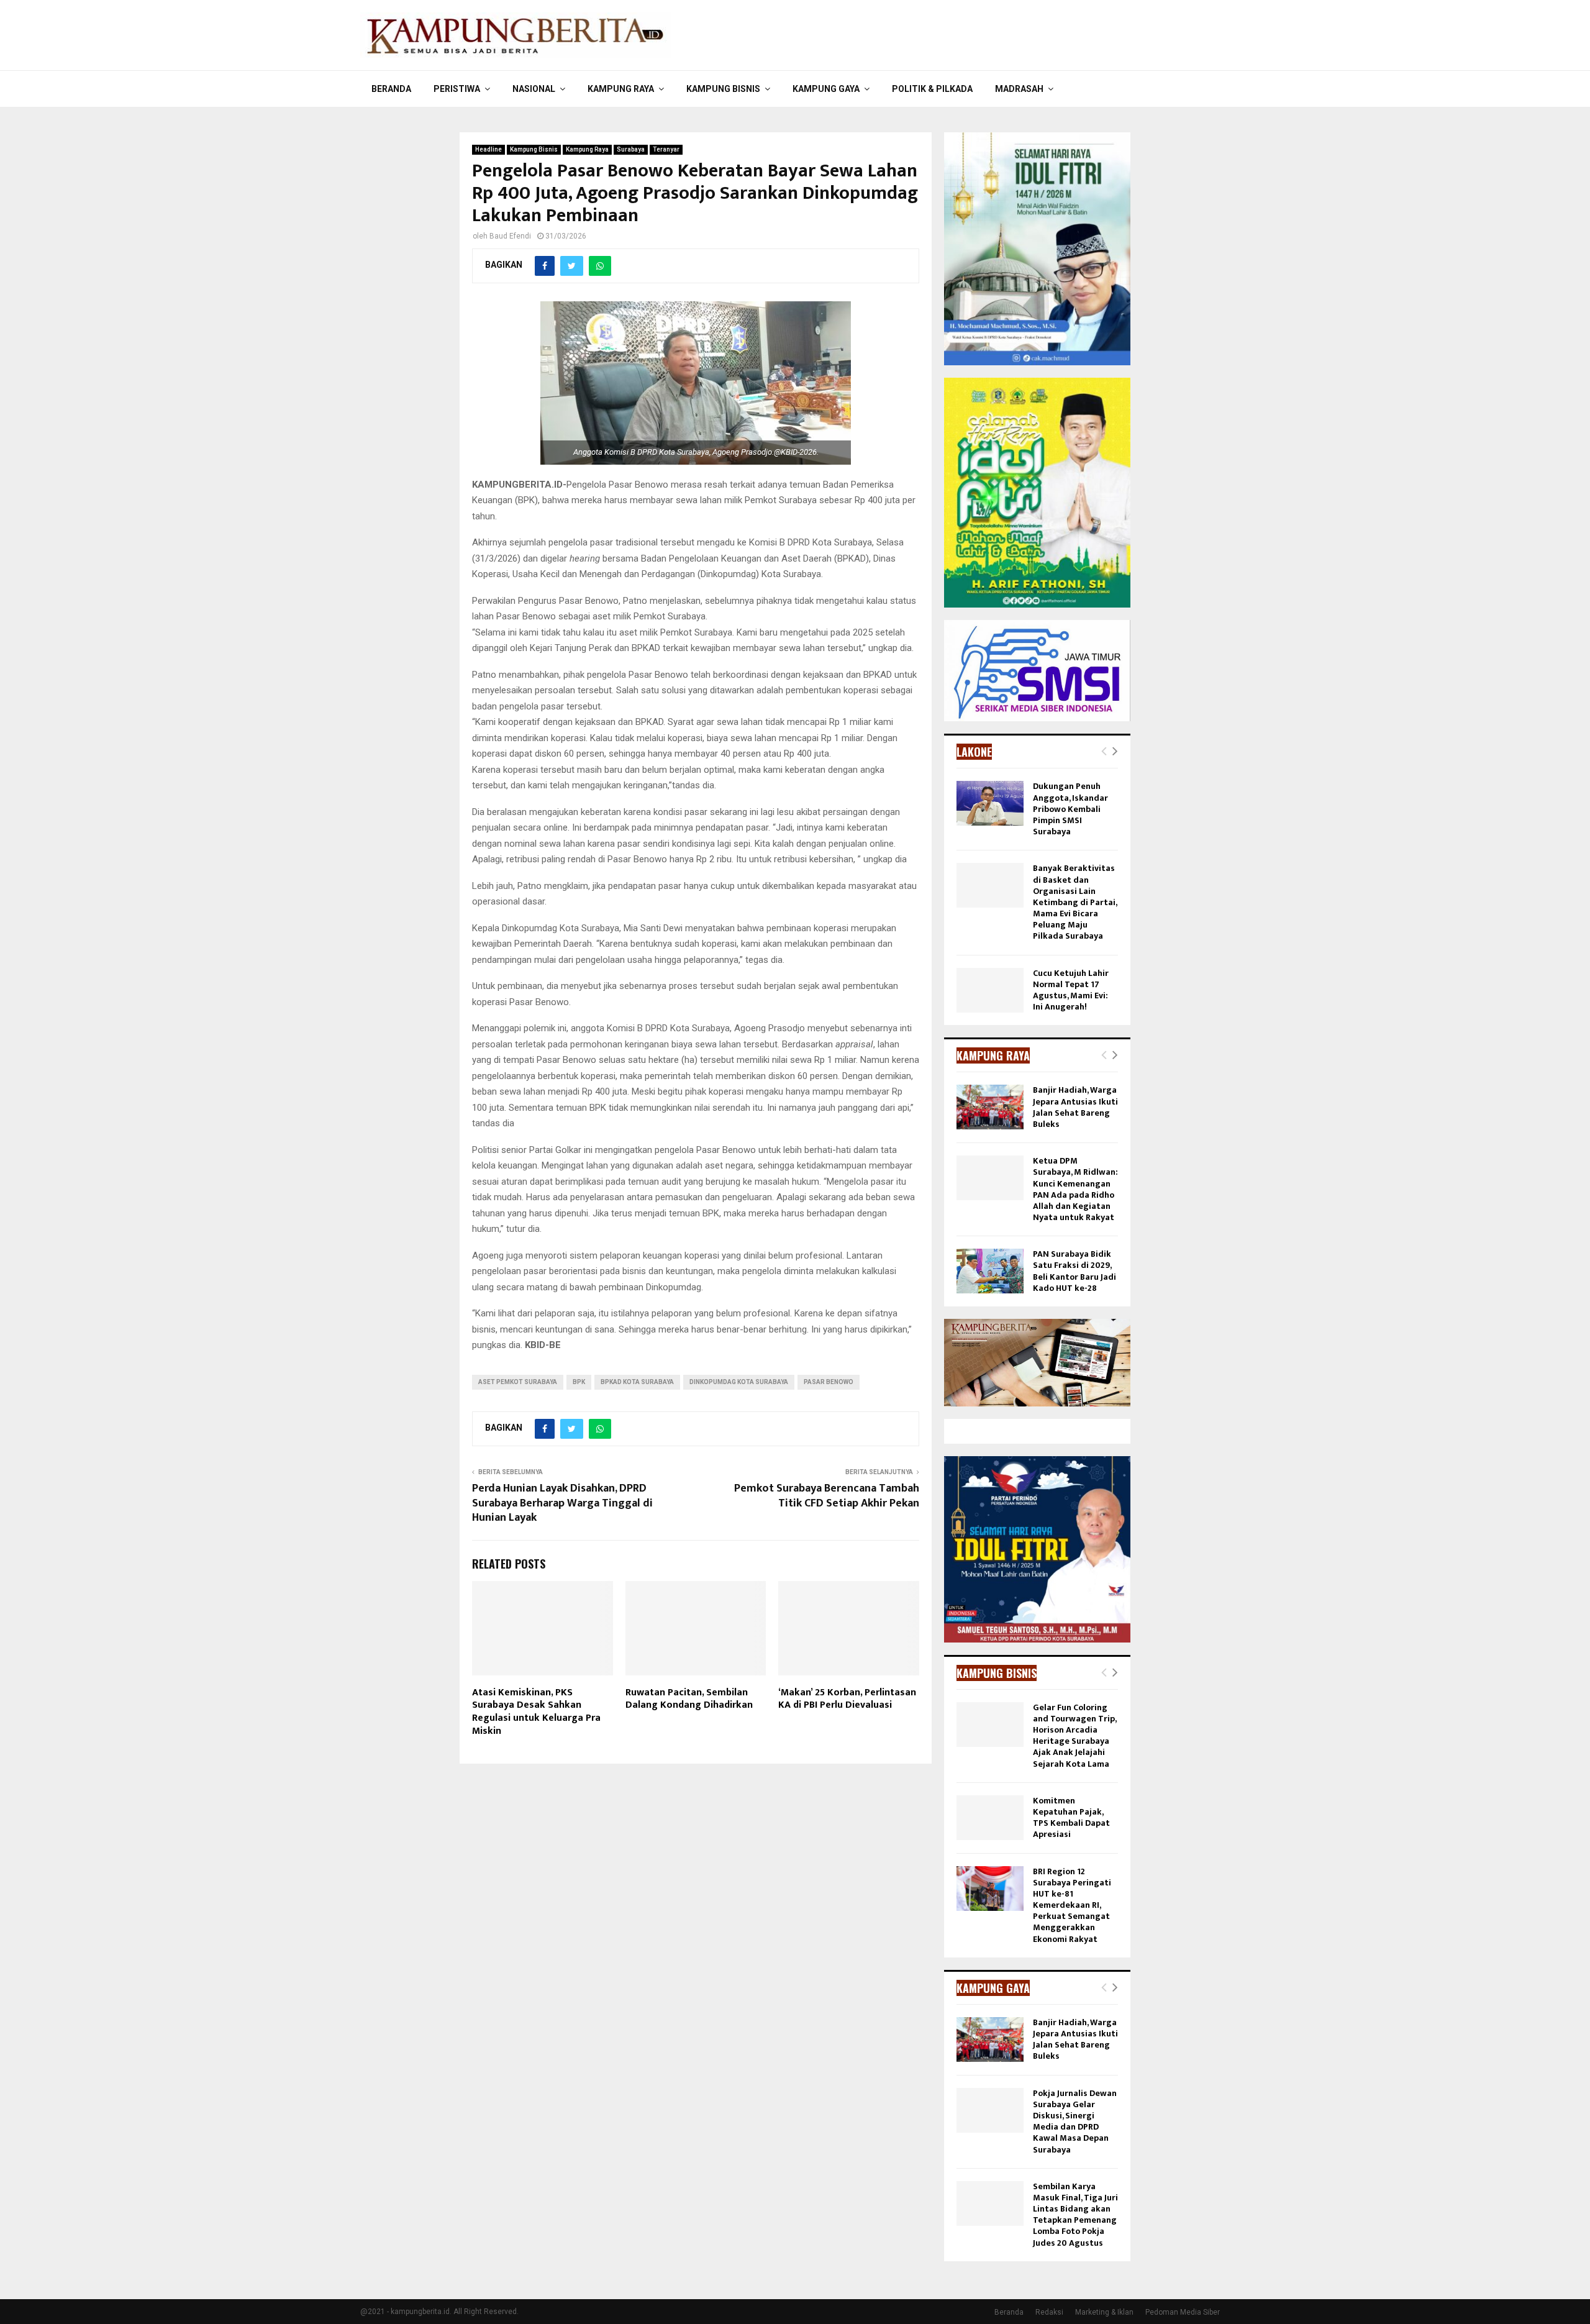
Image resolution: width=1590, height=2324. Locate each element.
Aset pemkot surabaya (518, 1382)
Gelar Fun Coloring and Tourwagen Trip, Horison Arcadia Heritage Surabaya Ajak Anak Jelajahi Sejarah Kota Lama (1074, 1736)
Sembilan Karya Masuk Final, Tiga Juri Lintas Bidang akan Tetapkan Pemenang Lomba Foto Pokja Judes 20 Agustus (1075, 2215)
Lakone (974, 752)
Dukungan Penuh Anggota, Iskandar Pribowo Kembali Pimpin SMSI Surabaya (1070, 809)
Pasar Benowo (829, 1382)
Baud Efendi (510, 236)
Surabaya (631, 149)
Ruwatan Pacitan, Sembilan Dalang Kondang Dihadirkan (689, 1699)
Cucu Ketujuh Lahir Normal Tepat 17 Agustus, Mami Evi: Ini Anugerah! (1071, 990)
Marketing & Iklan (1104, 2312)
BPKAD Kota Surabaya (637, 1382)
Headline (488, 149)
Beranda (391, 89)
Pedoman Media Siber (1183, 2312)
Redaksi (1049, 2312)
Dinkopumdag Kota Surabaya (739, 1382)
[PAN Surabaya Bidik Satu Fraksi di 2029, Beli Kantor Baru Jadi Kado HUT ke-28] (990, 1271)
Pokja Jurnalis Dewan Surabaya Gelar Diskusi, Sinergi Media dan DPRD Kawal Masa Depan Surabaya (1075, 2121)
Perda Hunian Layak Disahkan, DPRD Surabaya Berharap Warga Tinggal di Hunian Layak (562, 1503)
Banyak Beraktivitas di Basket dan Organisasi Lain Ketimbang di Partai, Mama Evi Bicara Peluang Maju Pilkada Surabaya (1075, 902)
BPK (579, 1382)
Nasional (534, 89)
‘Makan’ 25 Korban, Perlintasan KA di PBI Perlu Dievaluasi (847, 1699)
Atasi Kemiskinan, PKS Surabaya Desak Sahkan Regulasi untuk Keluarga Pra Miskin (536, 1712)
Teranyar (666, 149)
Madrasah (1019, 89)
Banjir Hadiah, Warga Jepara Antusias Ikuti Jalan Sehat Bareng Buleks (1075, 1107)
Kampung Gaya (826, 89)
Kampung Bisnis (723, 89)
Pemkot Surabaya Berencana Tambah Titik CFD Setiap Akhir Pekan (827, 1496)
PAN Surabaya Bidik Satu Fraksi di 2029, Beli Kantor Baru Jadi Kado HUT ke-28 (1074, 1271)
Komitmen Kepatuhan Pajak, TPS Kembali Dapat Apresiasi (1071, 1818)
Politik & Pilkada (932, 89)
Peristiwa (457, 89)
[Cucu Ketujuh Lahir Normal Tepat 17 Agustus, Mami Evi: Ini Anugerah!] (990, 990)
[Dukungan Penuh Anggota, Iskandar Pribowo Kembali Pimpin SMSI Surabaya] (990, 803)
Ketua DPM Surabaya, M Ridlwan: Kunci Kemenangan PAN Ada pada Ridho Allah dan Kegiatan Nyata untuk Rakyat (1075, 1189)
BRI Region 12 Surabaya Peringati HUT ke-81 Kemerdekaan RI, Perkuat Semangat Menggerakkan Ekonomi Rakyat (1072, 1905)
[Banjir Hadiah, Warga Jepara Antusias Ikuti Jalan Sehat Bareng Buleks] (990, 1107)
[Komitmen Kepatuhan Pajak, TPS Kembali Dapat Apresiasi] (990, 1818)
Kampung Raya (621, 89)
